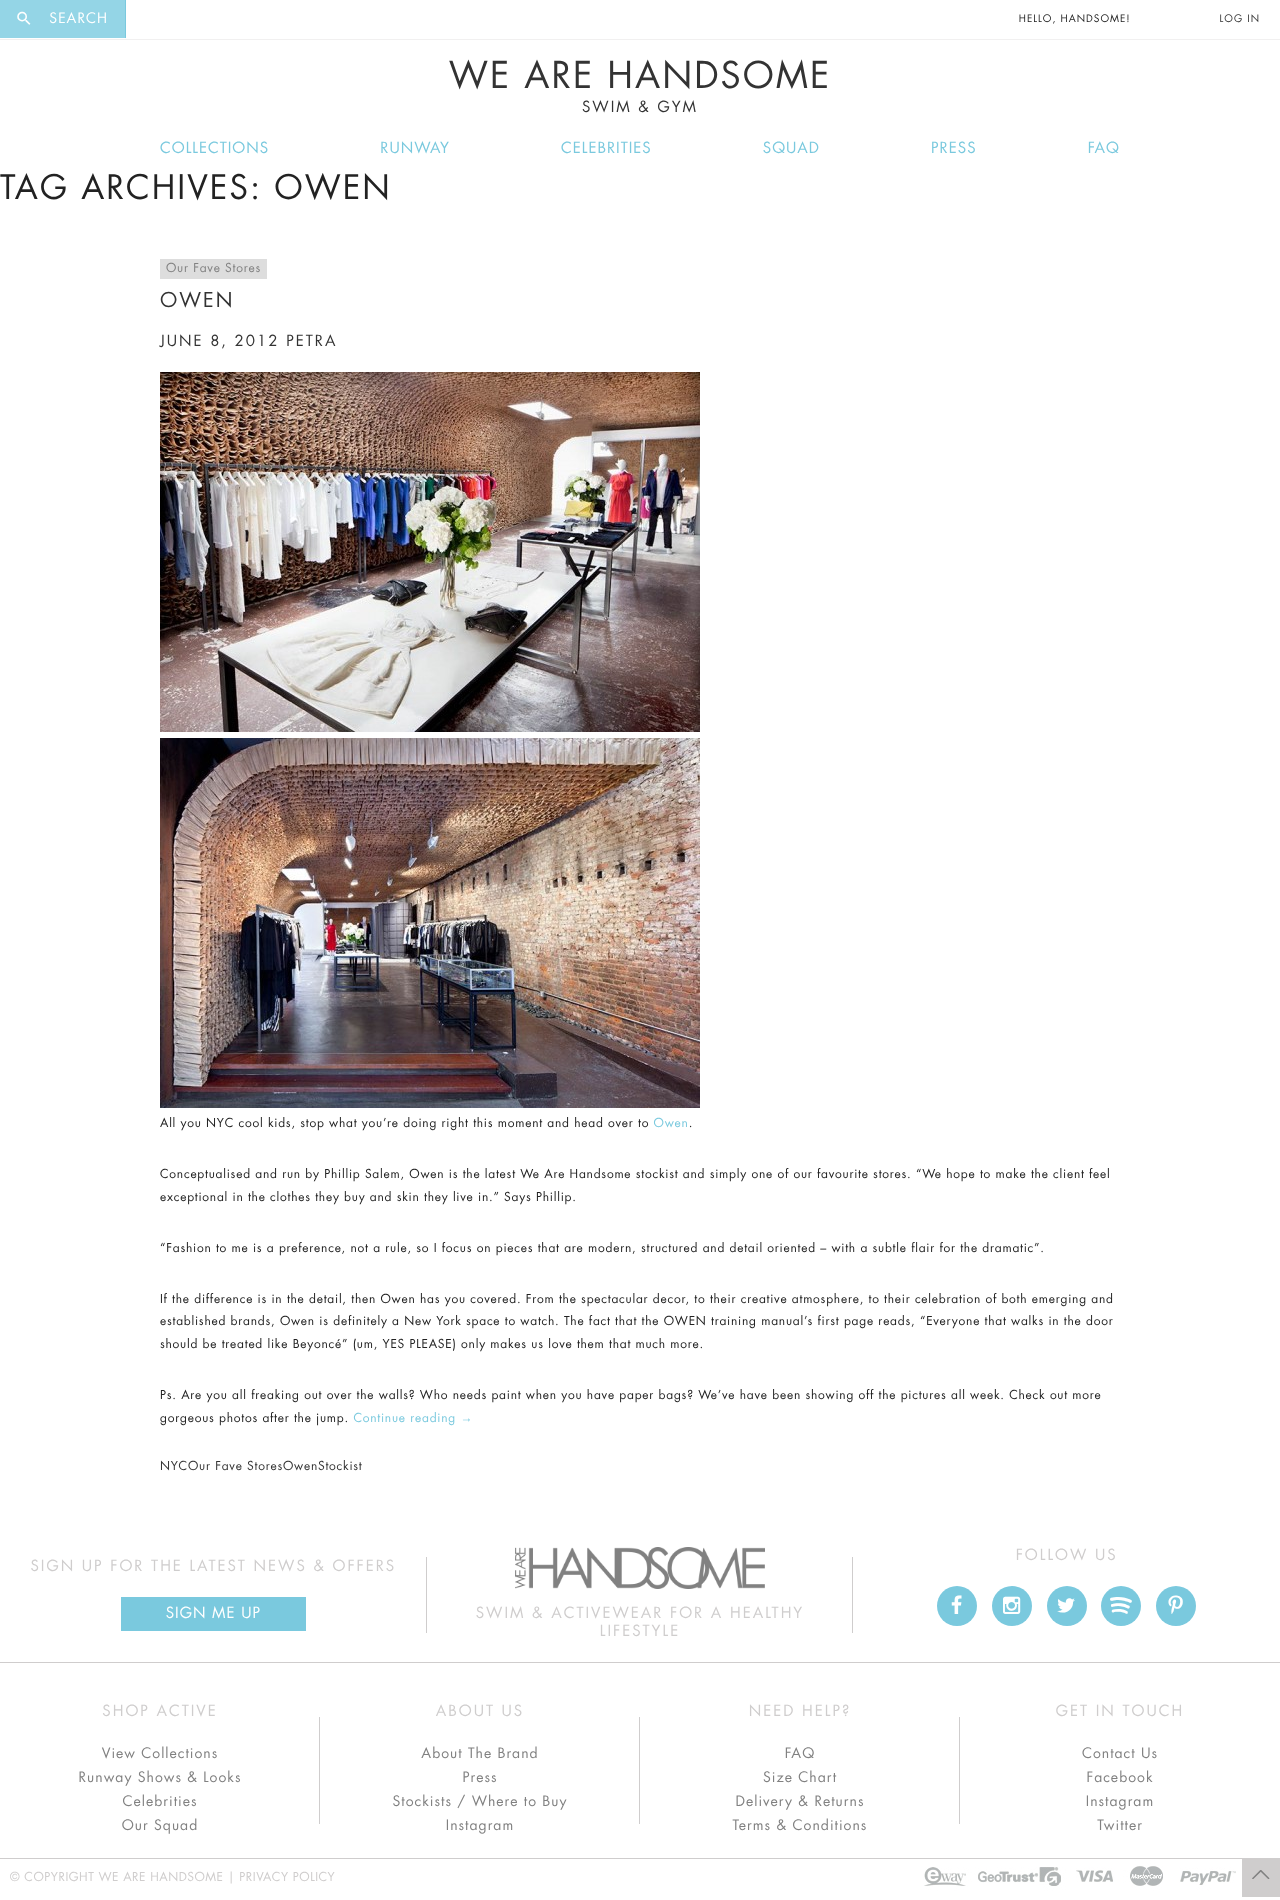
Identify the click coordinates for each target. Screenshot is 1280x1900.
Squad (791, 148)
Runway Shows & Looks (160, 1778)
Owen (197, 300)
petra (311, 341)
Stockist (340, 1467)
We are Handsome (181, 19)
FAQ (1104, 148)
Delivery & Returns (799, 1802)
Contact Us (1120, 1754)
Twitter (1120, 1826)
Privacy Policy (287, 1878)
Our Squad (160, 1826)
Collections (214, 148)
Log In (1240, 19)
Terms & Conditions (800, 1826)
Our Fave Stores (213, 269)
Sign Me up (213, 1613)
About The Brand (479, 1754)
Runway (415, 148)
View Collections (160, 1754)
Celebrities (606, 148)
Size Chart (800, 1778)
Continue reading (413, 1419)
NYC (174, 1467)
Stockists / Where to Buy (480, 1802)
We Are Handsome (640, 87)
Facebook (1119, 1778)
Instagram (480, 1826)
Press (953, 148)
